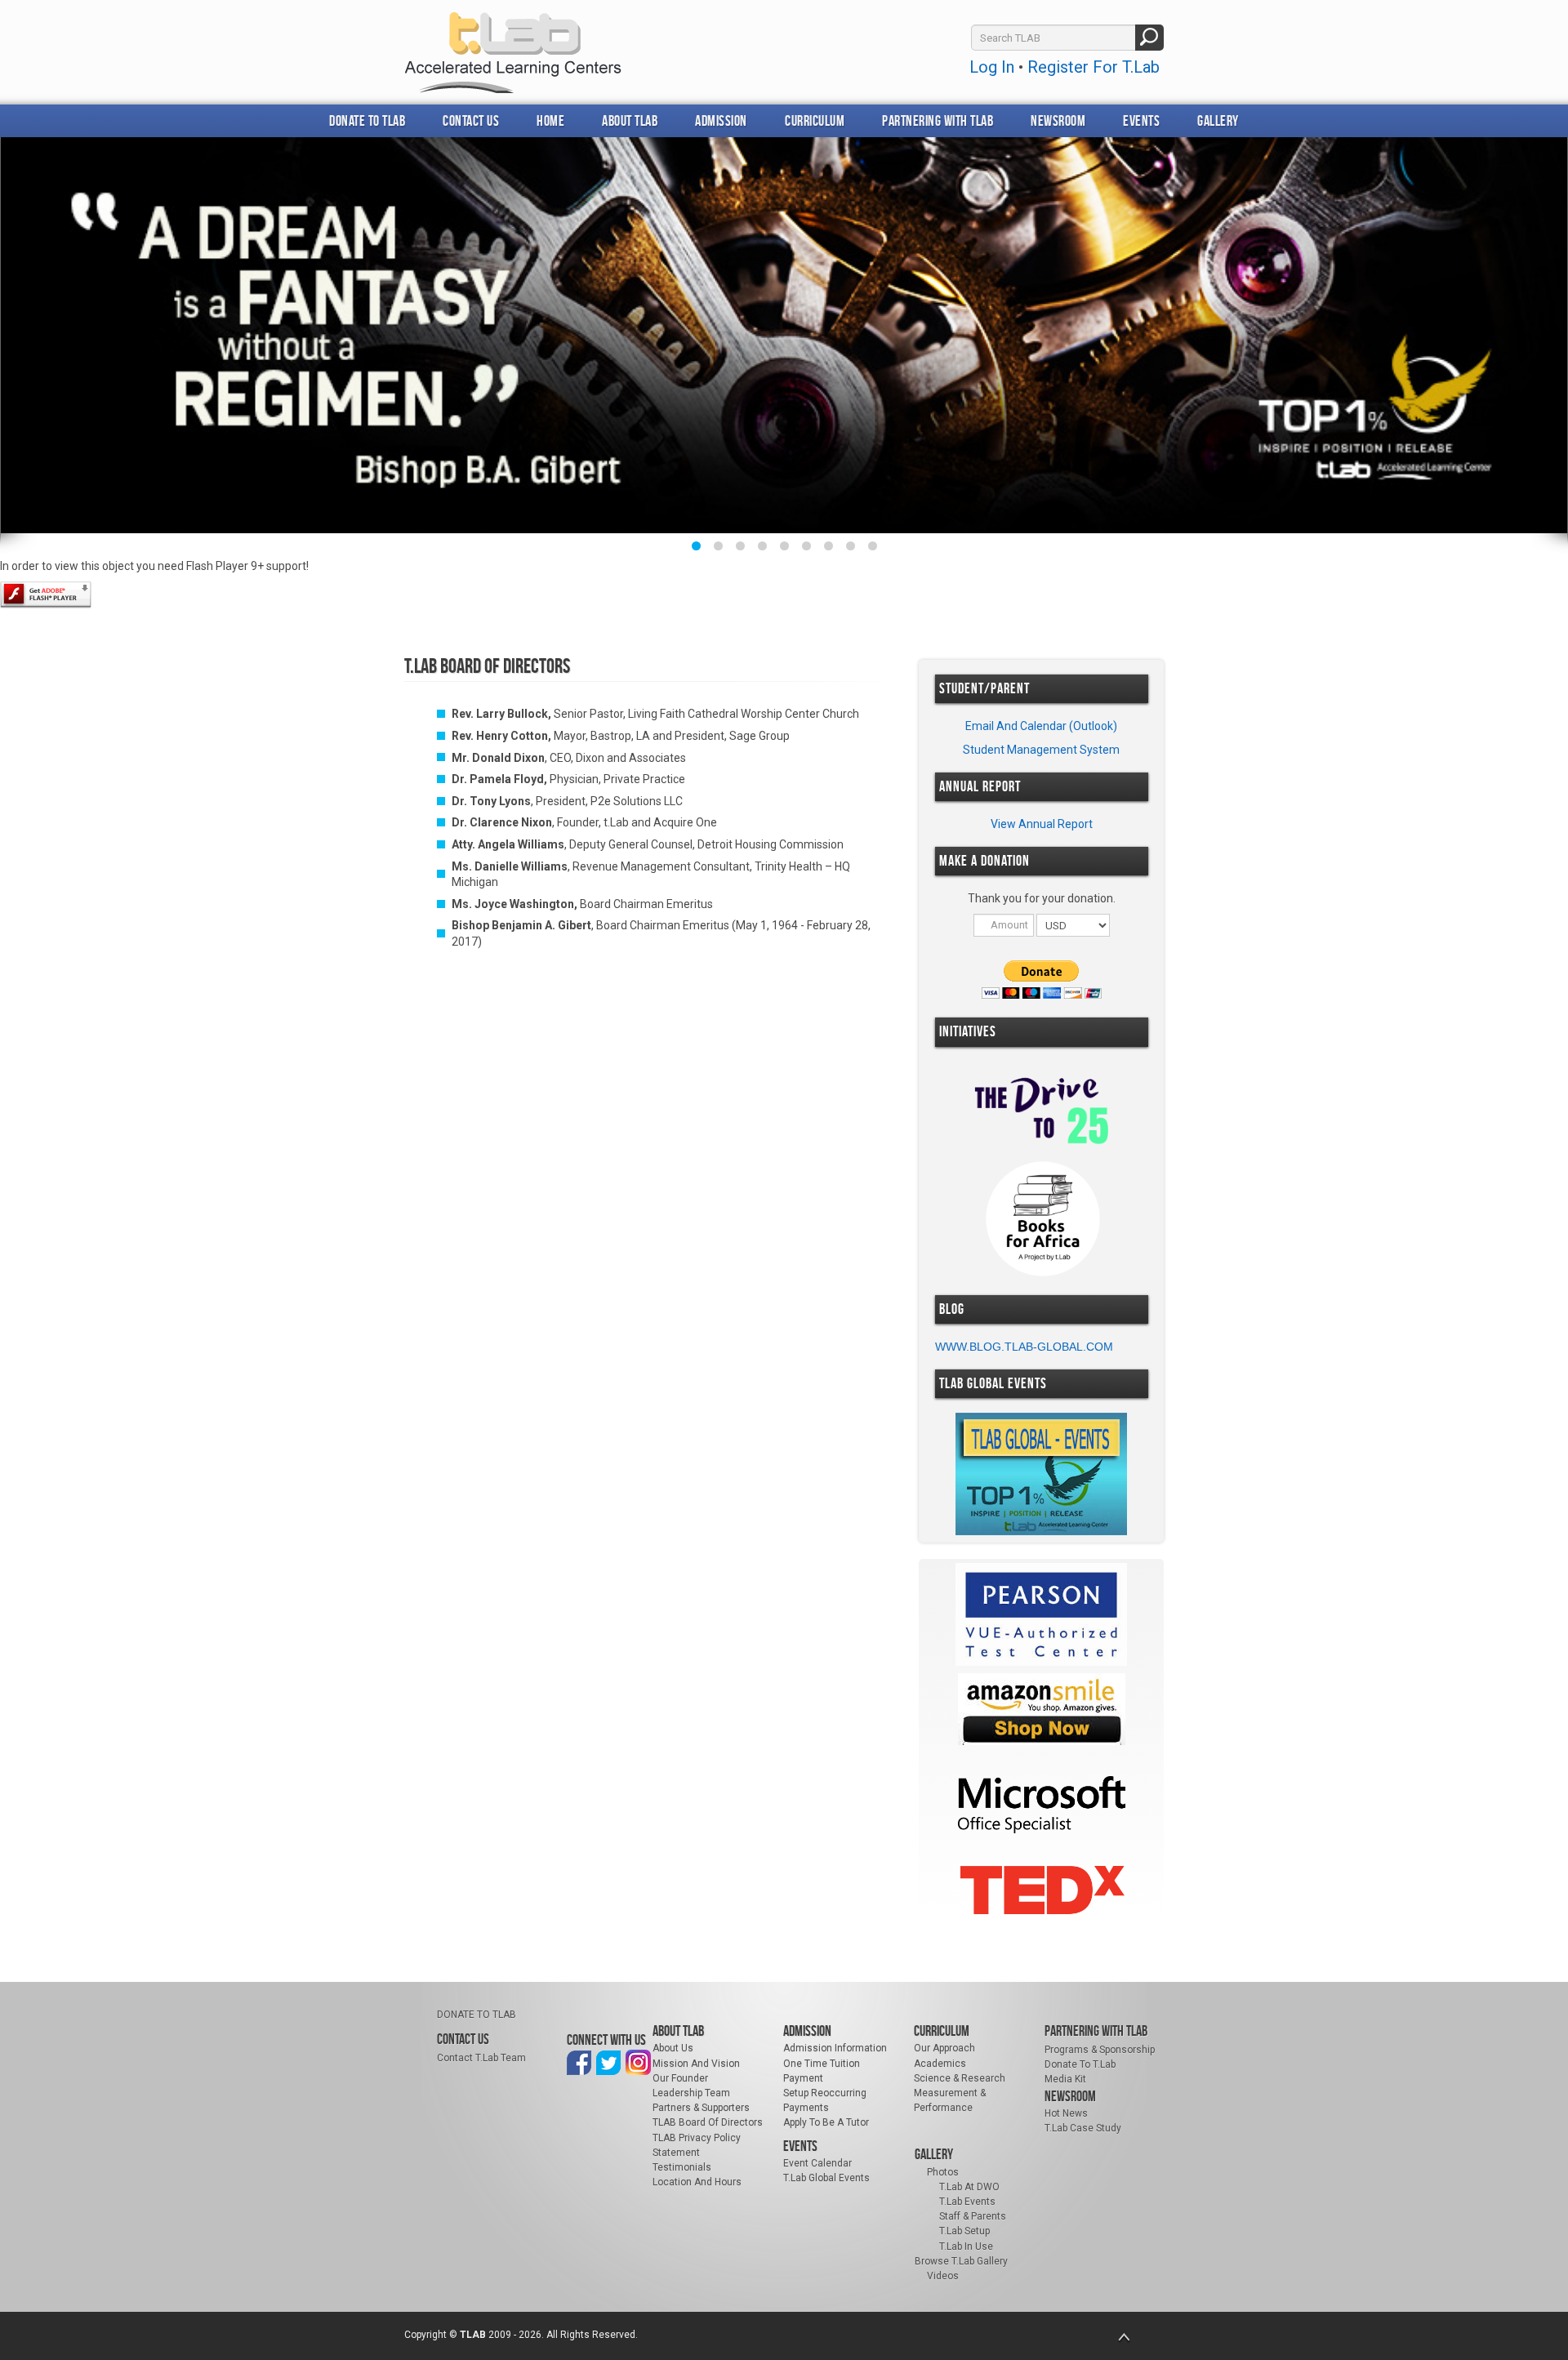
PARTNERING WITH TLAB (938, 121)
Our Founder (680, 2078)
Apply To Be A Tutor (826, 2122)
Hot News (1066, 2113)
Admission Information (835, 2048)
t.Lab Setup (964, 2231)
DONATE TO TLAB (367, 121)
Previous (30, 343)
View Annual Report (1042, 824)
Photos (943, 2172)
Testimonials (682, 2167)
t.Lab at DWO (969, 2187)
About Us (673, 2048)
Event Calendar (817, 2163)
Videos (943, 2276)
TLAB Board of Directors (708, 2122)
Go (1149, 38)
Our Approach (944, 2048)
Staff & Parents (973, 2216)
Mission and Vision (696, 2064)
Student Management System (1041, 750)
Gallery (1218, 121)
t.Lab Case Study (1083, 2128)
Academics (940, 2064)
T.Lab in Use (966, 2246)
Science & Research (960, 2078)
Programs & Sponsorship (1100, 2050)
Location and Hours (697, 2182)
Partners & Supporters (701, 2108)
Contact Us (471, 121)
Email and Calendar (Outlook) (1041, 726)
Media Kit (1065, 2079)
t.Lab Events (967, 2202)
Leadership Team (691, 2093)
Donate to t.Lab (1080, 2064)
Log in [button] (992, 67)
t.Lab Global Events (826, 2178)
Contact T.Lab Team (481, 2058)
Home (550, 121)
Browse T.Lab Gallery (961, 2261)
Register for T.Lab (1094, 67)
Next (1538, 343)
